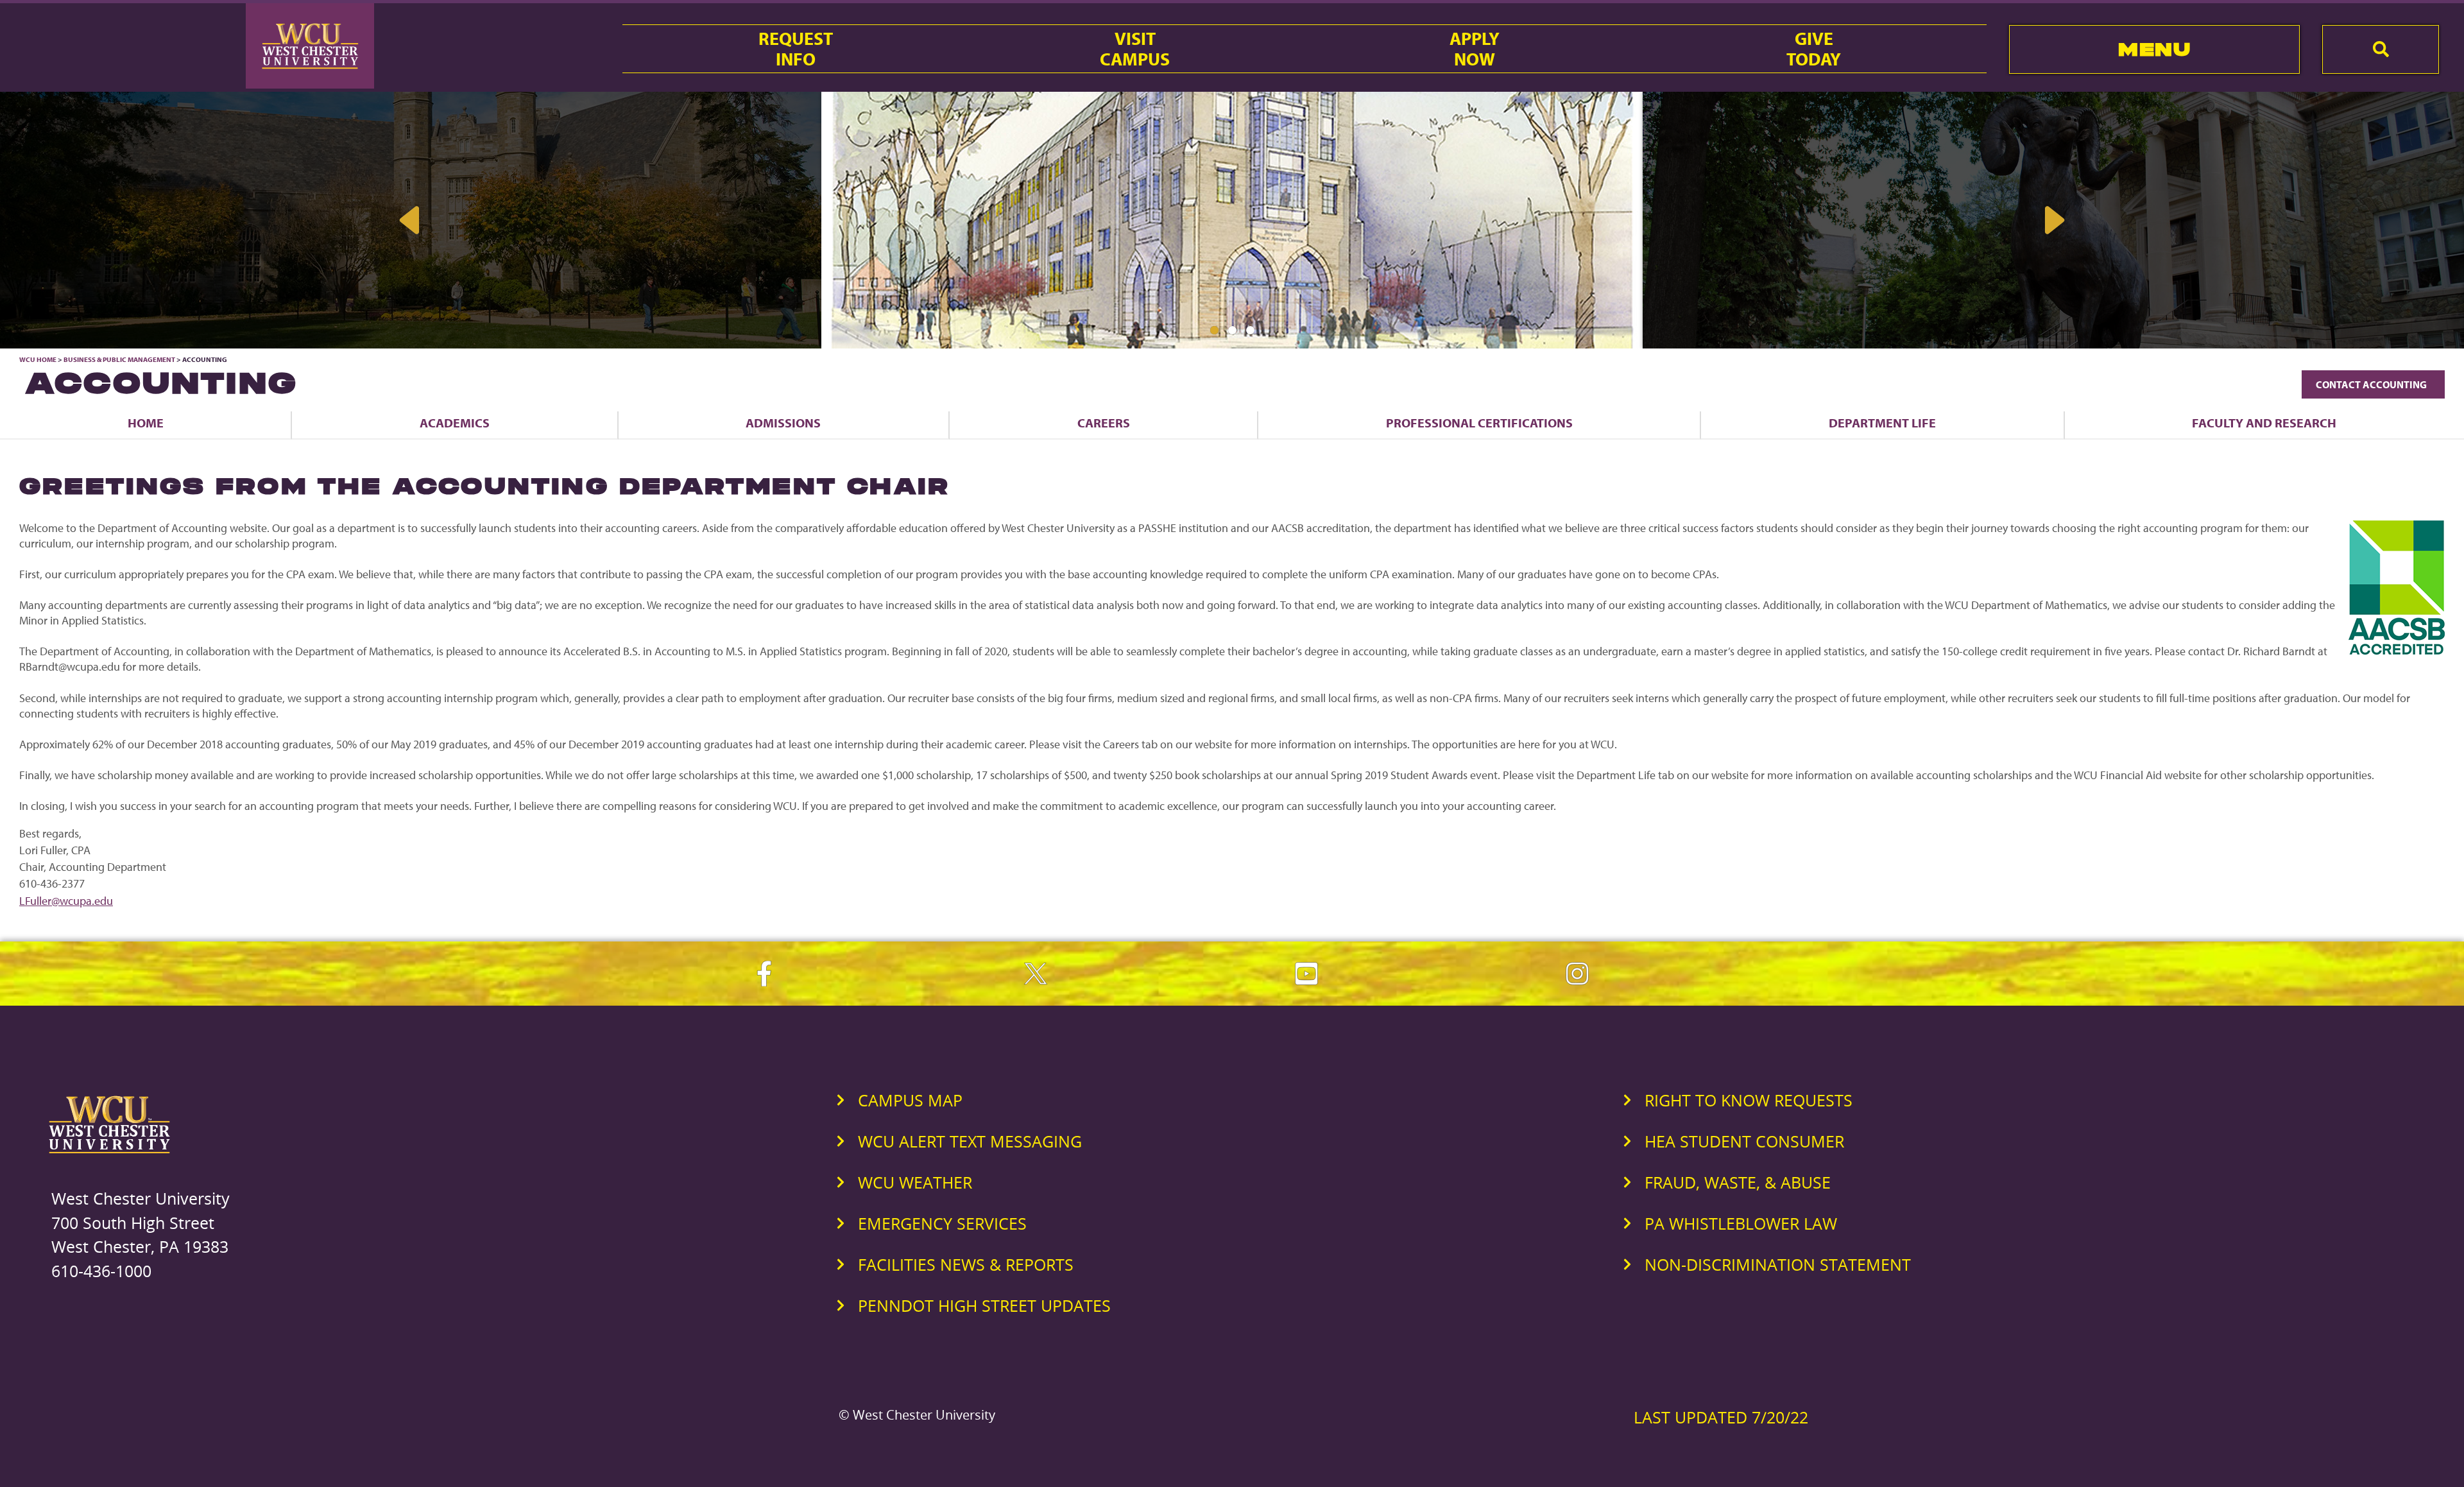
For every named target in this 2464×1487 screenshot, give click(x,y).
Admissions (783, 423)
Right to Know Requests (1749, 1100)
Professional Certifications (1479, 423)
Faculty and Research (2264, 423)
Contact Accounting (2373, 384)
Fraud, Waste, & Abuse (1738, 1182)
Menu (2154, 49)
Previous (411, 220)
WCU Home (38, 359)
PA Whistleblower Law (1741, 1223)
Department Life (1882, 423)
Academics (455, 423)
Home (146, 423)
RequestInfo (796, 49)
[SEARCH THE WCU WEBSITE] (2381, 49)
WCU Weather (915, 1182)
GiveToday (1814, 49)
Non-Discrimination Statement (1778, 1264)
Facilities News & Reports (966, 1264)
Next (2053, 220)
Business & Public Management (119, 359)
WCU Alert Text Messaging (970, 1141)
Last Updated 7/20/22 (1721, 1417)
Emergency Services (942, 1223)
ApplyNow (1475, 49)
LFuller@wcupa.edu (66, 901)
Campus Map (910, 1100)
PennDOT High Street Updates (984, 1305)
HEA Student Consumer (1744, 1141)
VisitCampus (1135, 49)
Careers (1104, 423)
